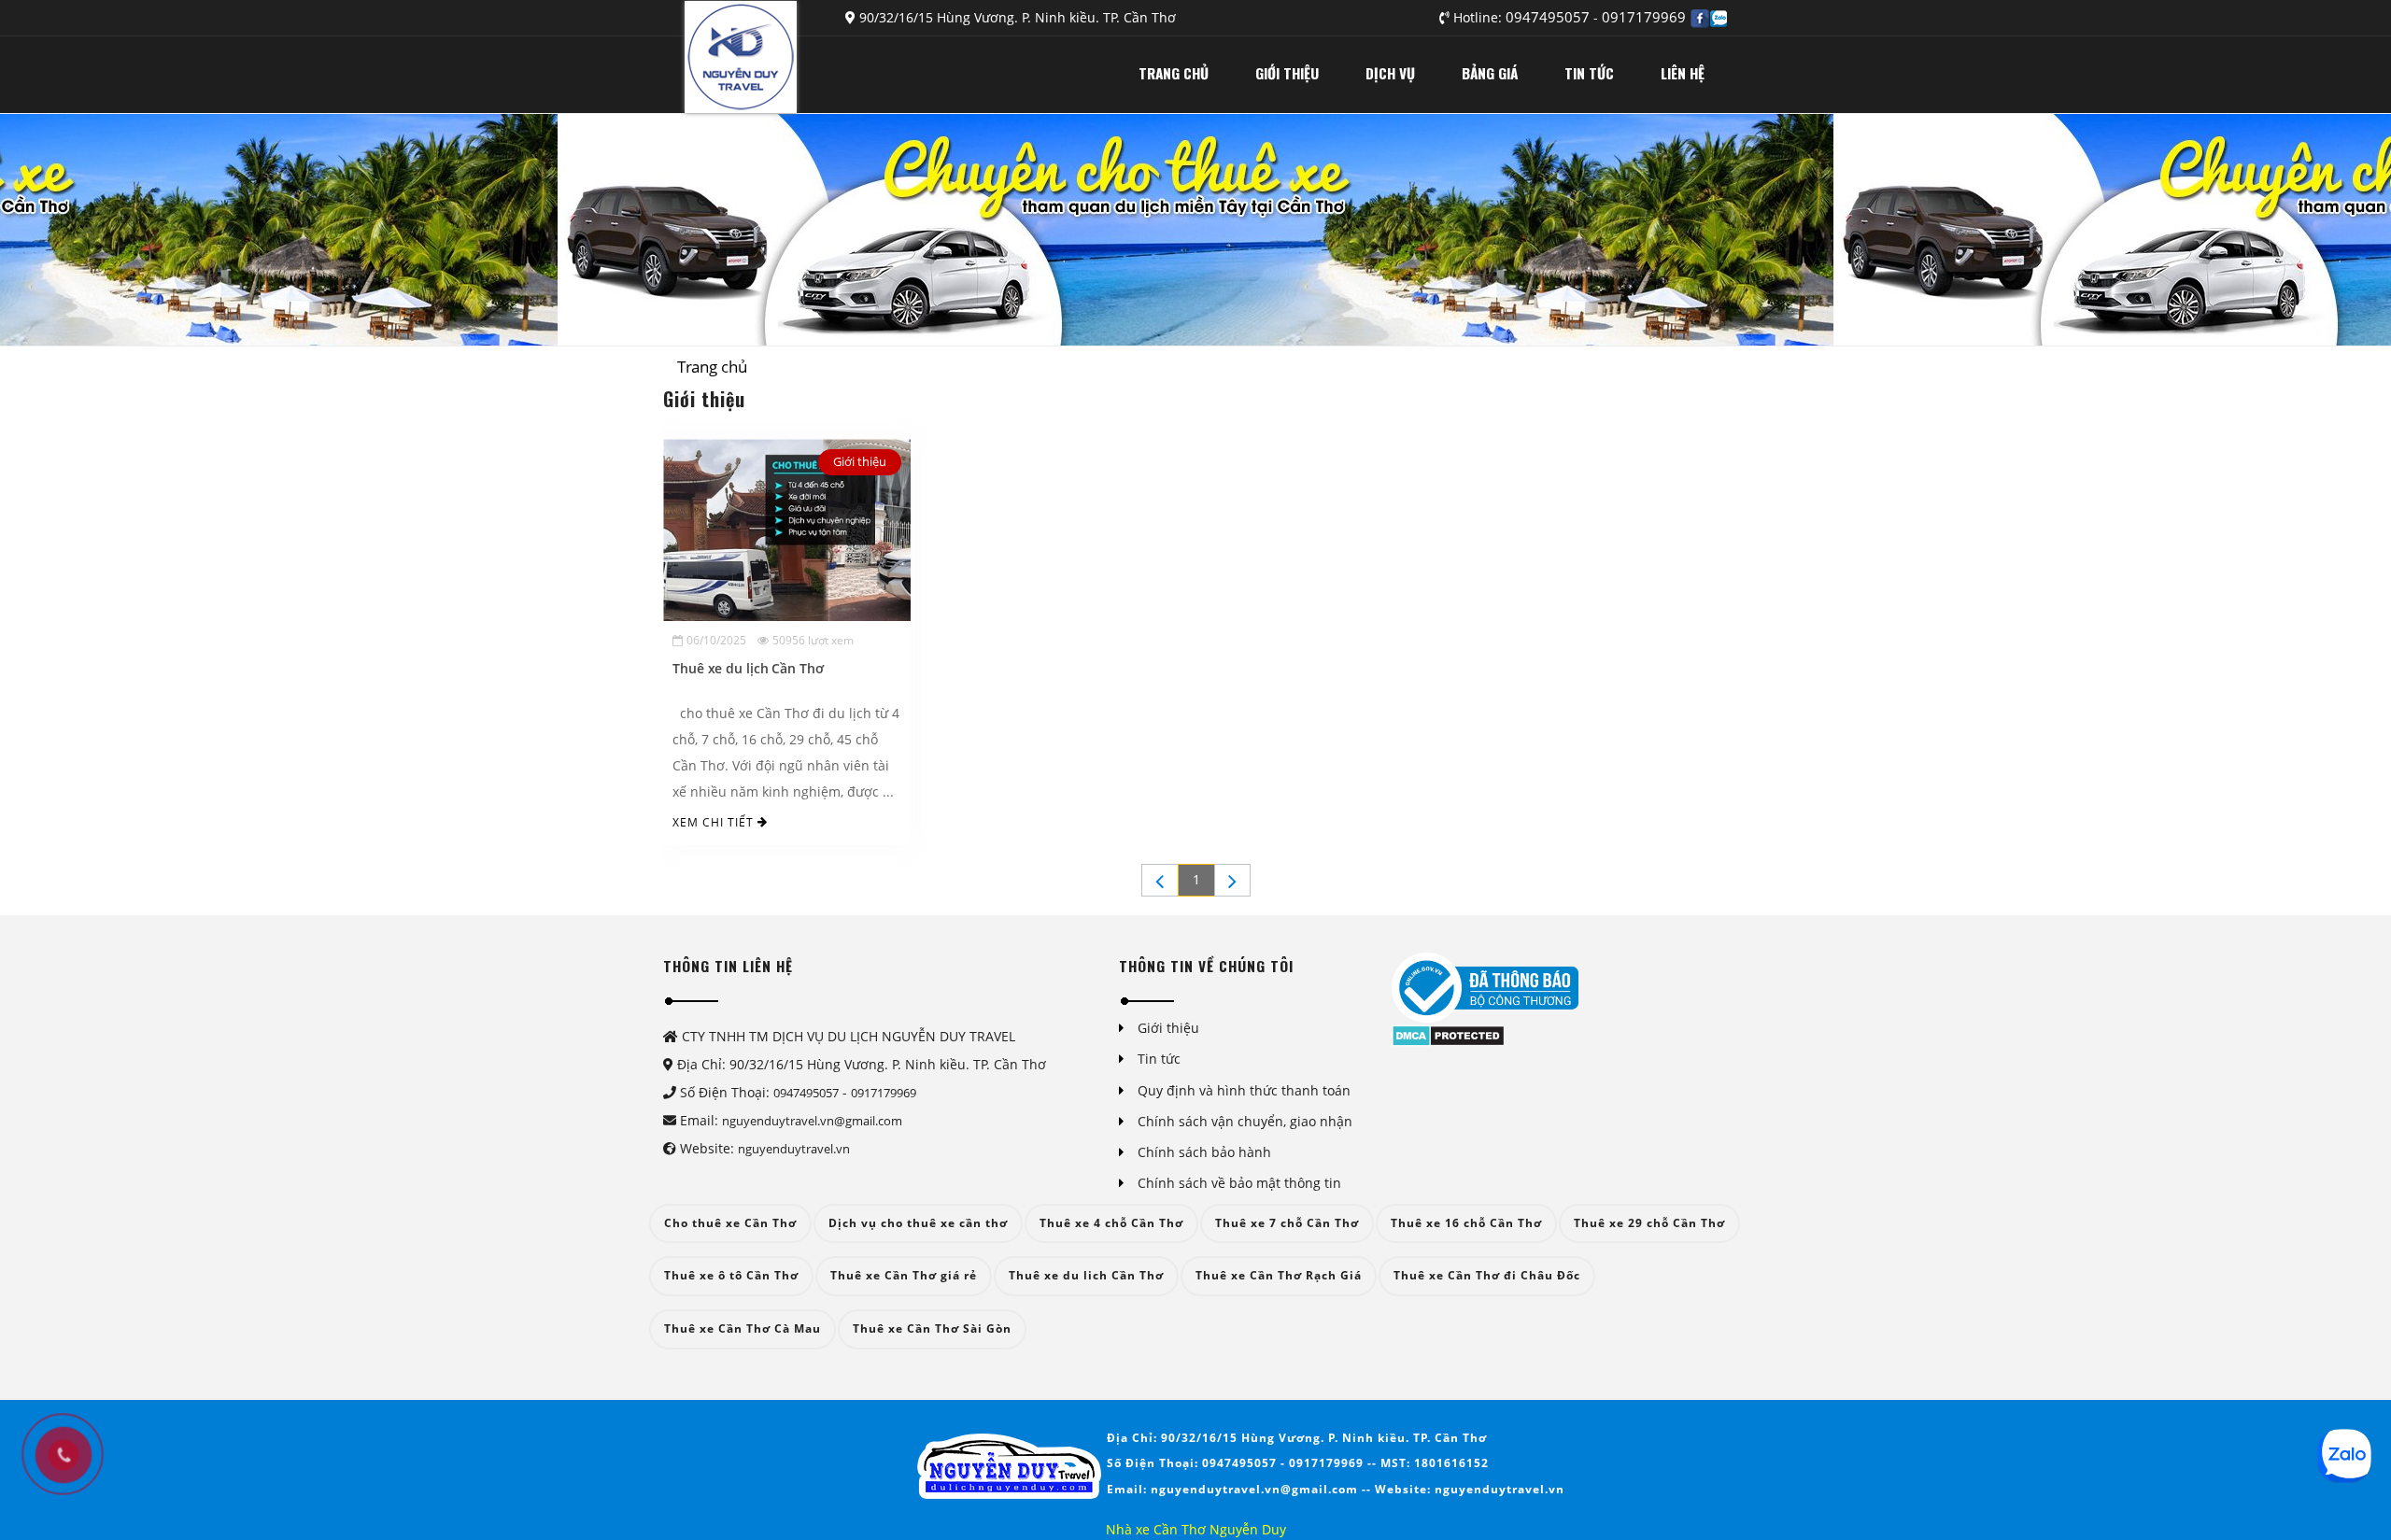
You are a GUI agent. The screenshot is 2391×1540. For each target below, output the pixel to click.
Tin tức (1159, 1059)
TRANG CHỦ (1174, 73)
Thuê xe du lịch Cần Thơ (748, 668)
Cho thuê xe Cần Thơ (730, 1223)
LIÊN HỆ (1683, 73)
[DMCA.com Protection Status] (1448, 1034)
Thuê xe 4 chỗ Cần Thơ (1111, 1223)
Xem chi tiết (715, 822)
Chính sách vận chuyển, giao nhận (1245, 1121)
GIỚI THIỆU (1287, 73)
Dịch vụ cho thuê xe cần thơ (918, 1223)
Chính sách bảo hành (1204, 1152)
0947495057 (1549, 17)
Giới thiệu (860, 461)
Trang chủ (712, 367)
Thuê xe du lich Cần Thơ (1086, 1275)
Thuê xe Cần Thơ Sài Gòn (932, 1328)
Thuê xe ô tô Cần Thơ (731, 1275)
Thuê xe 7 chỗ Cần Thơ (1287, 1223)
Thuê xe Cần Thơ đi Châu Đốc (1487, 1275)
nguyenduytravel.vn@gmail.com (812, 1121)
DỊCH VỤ (1390, 73)
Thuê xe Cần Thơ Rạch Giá (1279, 1275)
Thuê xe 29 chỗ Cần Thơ (1649, 1223)
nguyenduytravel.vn (794, 1149)
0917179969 (1644, 17)
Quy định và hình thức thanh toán (1244, 1090)
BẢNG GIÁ (1490, 73)
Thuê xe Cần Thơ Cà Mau (743, 1328)
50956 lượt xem (813, 640)
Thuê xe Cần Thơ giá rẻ (904, 1275)
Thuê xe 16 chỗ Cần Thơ (1466, 1223)
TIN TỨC (1589, 73)
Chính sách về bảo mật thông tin (1239, 1183)
